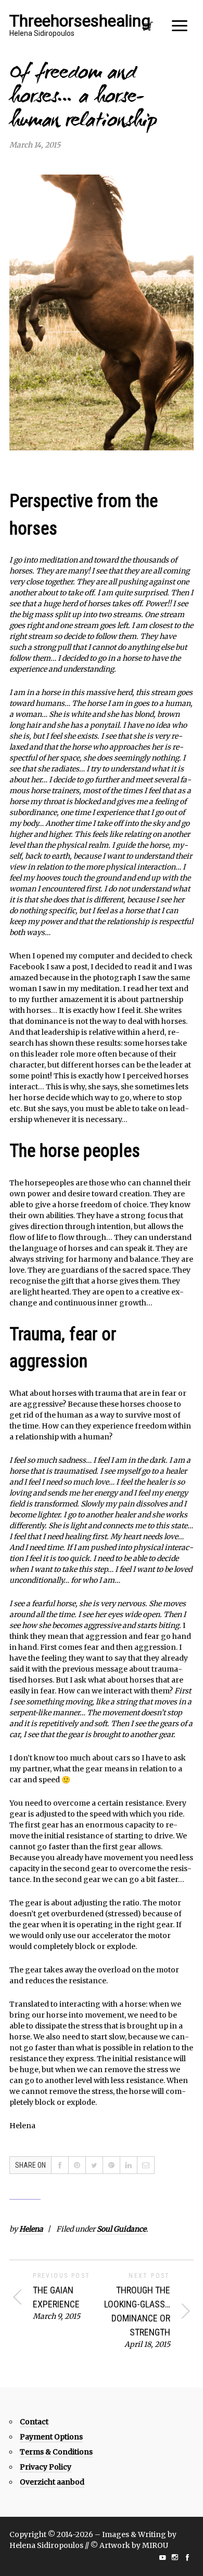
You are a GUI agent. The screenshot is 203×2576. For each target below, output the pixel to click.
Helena (31, 2229)
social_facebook (187, 2557)
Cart (148, 29)
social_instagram (175, 2557)
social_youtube (162, 2557)
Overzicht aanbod (52, 2482)
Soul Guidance (122, 2229)
